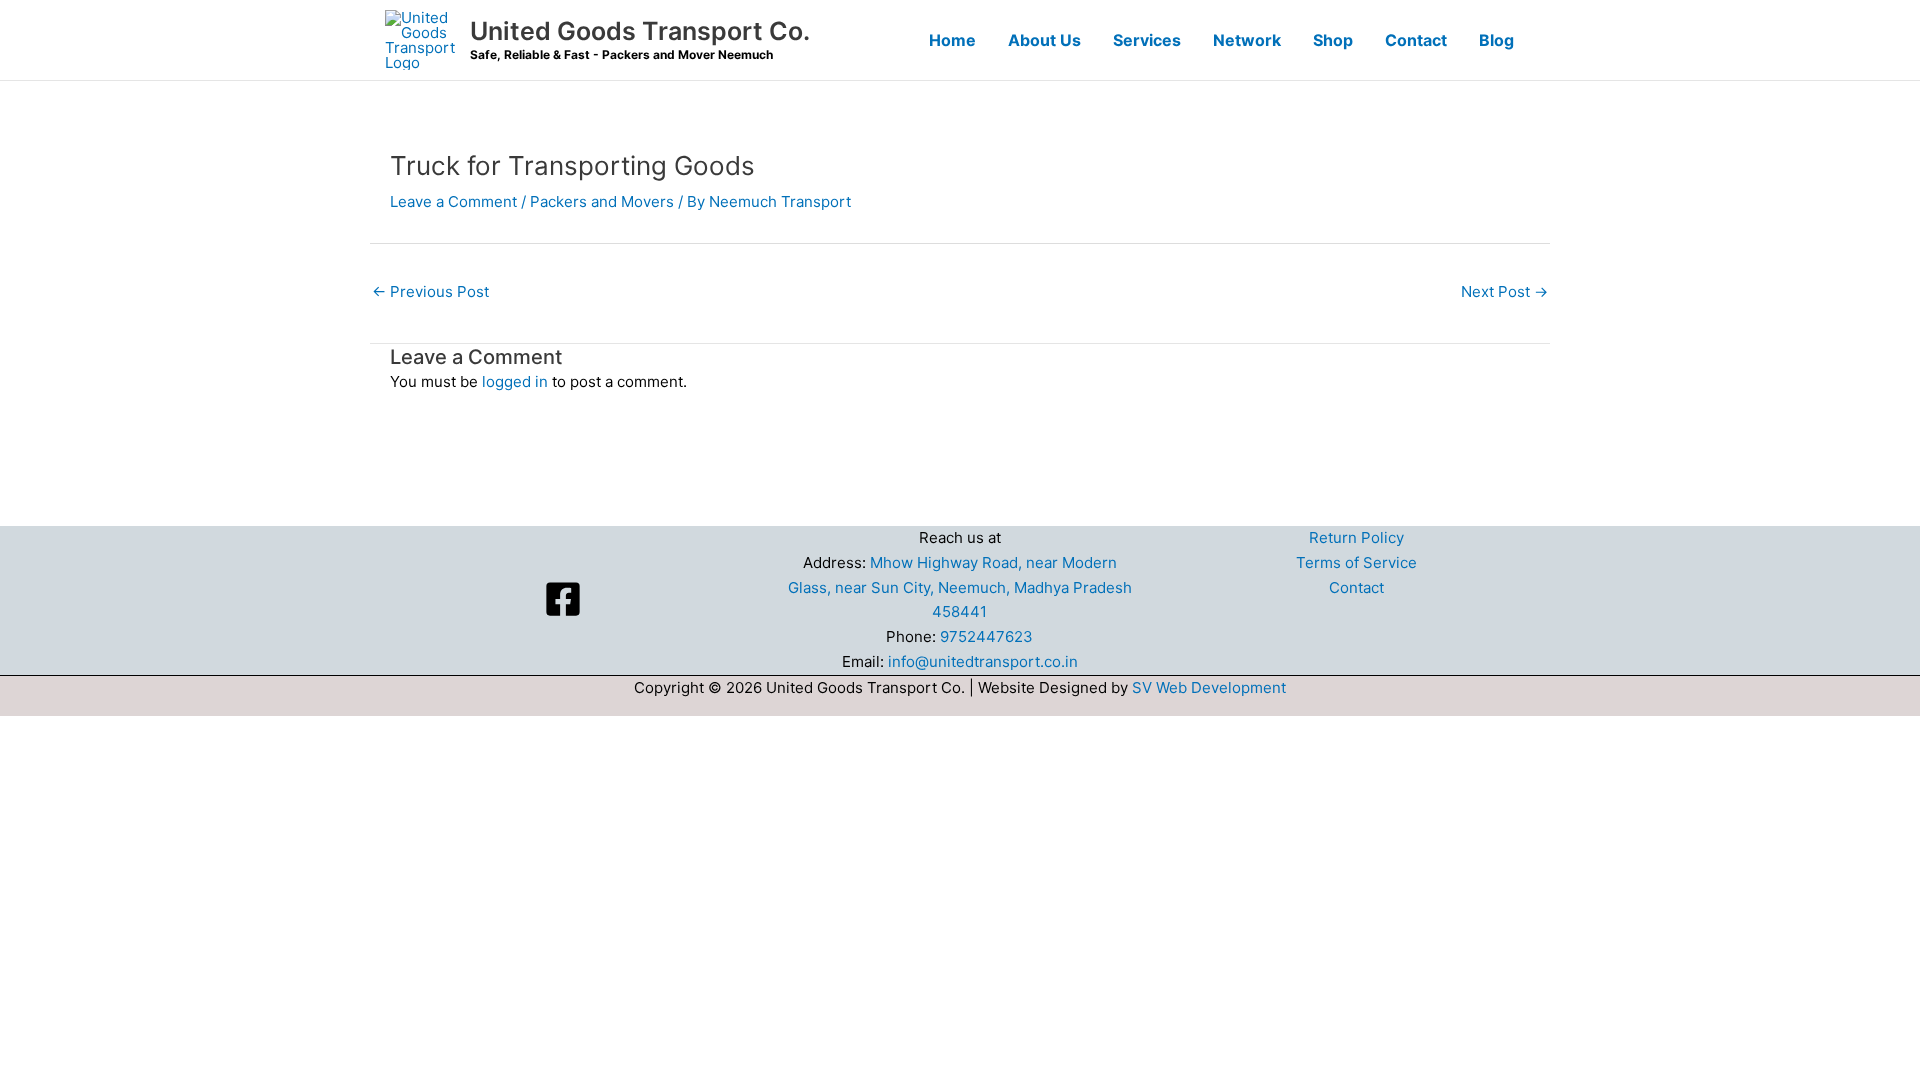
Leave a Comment (453, 201)
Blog (1496, 40)
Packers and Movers (602, 201)
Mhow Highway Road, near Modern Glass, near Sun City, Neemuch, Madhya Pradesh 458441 (960, 587)
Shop (1333, 40)
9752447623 (986, 636)
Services (1147, 40)
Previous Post (430, 291)
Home (952, 40)
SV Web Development (1209, 687)
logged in (515, 381)
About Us (1044, 40)
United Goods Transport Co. (640, 31)
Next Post (1504, 291)
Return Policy (1356, 537)
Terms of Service (1356, 562)
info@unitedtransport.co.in (983, 661)
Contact (1416, 40)
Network (1247, 40)
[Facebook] (563, 599)
